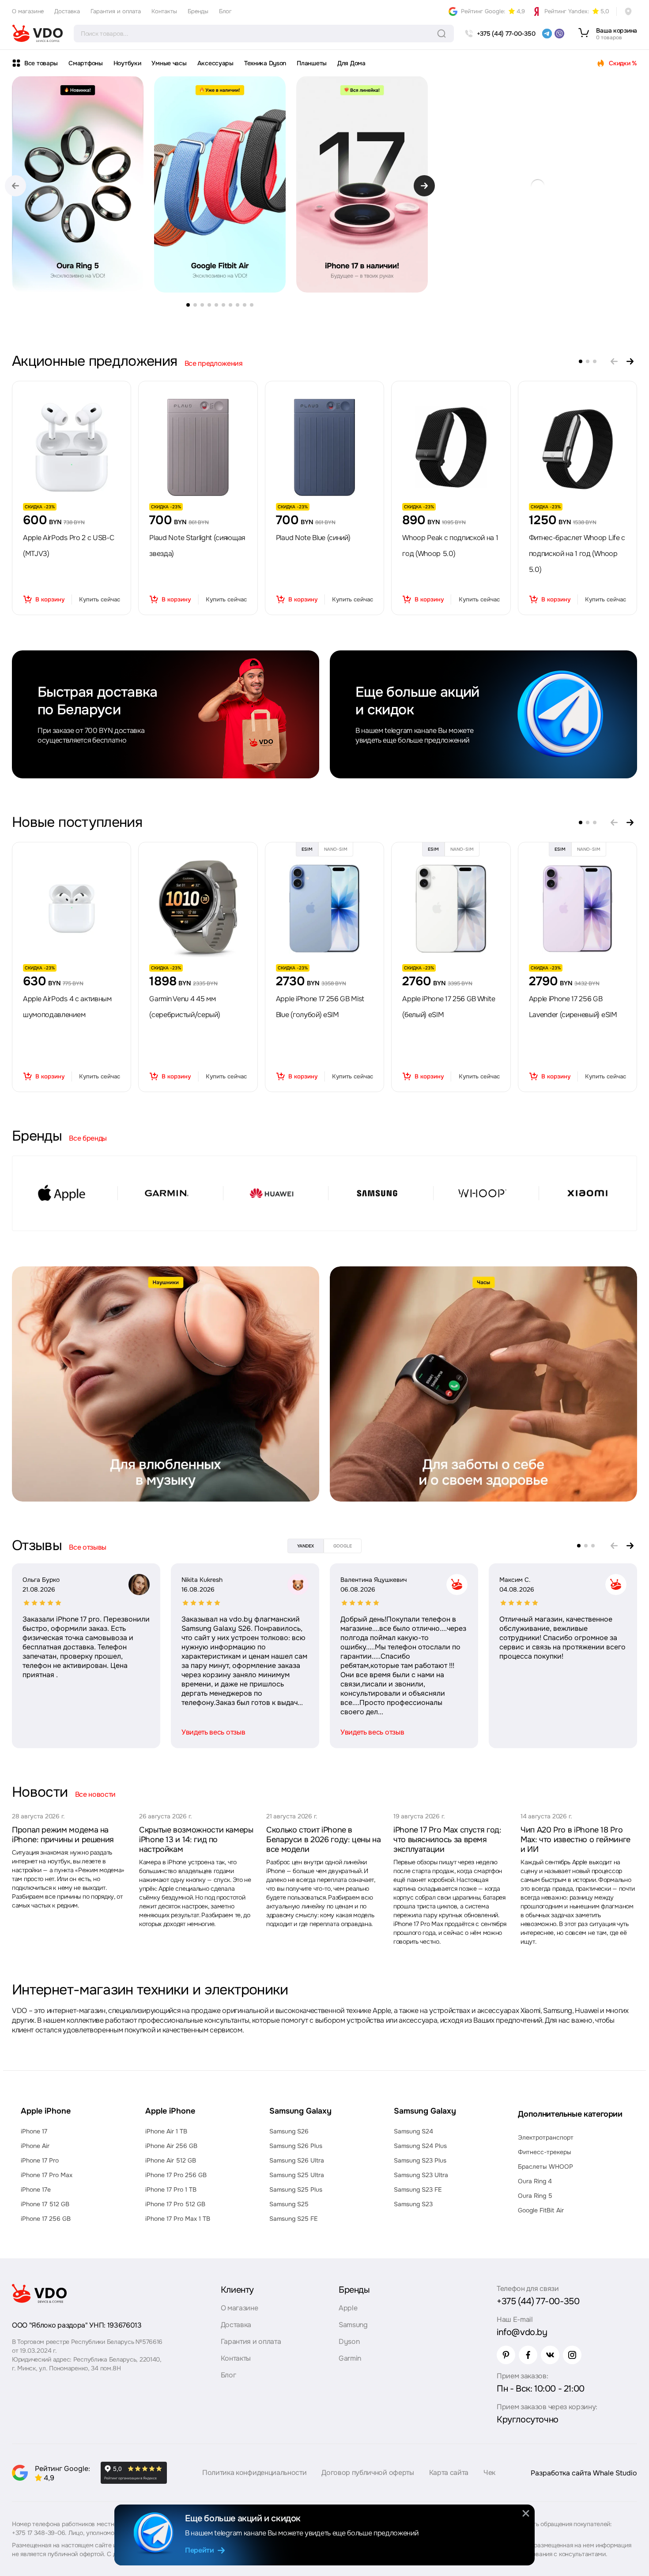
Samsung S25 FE (294, 2219)
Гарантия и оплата (116, 11)
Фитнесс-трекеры (545, 2152)
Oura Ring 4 (535, 2181)
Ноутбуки (127, 63)
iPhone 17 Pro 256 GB (176, 2175)
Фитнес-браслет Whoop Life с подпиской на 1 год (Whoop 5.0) (577, 554)
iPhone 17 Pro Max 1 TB (178, 2219)
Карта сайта (449, 2473)
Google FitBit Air (541, 2210)
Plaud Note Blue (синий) (313, 538)
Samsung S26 (289, 2131)
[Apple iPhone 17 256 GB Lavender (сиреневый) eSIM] (577, 909)
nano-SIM (336, 849)
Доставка (67, 11)
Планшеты (312, 63)
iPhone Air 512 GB (171, 2160)
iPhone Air (35, 2146)
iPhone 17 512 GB (45, 2204)
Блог (225, 11)
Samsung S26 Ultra (297, 2160)
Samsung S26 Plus (296, 2146)
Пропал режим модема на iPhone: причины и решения (63, 1835)
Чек (489, 2473)
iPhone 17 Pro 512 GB (175, 2204)
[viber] (559, 34)
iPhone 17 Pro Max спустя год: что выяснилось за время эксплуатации (447, 1840)
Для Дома (351, 63)
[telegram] (547, 34)
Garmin (350, 2358)
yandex (306, 1546)
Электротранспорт (546, 2137)
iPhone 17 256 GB (46, 2219)
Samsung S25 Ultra (297, 2175)
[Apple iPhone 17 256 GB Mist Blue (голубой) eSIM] (324, 909)
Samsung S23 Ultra (421, 2175)
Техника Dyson (265, 63)
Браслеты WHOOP (545, 2167)
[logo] (38, 34)
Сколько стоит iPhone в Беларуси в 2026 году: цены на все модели (324, 1840)
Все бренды (88, 1138)
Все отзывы (88, 1547)
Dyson (349, 2341)
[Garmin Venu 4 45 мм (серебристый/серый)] (198, 909)
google (343, 1546)
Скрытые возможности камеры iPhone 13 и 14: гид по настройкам (196, 1840)
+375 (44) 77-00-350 (538, 2301)
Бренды (198, 11)
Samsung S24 (413, 2131)
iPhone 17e (36, 2189)
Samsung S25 (289, 2204)
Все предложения (214, 364)
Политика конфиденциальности (254, 2473)
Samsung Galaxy (300, 2111)
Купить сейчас (100, 599)
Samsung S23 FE (418, 2189)
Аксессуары (215, 63)
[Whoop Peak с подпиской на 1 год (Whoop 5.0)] (451, 447)
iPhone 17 (34, 2131)
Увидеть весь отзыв (213, 1732)
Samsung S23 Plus (420, 2160)
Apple (348, 2308)
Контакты (164, 11)
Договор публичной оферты (368, 2473)
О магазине (28, 11)
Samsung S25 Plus (296, 2189)
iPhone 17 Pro (40, 2160)
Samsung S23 (413, 2204)
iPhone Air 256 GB (171, 2146)
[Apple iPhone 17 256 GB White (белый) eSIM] (451, 909)
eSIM (307, 849)
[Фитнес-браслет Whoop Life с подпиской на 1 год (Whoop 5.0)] (577, 447)
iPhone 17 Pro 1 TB (171, 2189)
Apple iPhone (46, 2111)
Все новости (95, 1794)
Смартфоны (85, 63)
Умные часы (169, 63)
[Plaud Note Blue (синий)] (324, 447)
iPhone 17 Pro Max (47, 2175)
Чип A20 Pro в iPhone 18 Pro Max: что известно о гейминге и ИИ (575, 1840)
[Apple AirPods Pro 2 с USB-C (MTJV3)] (72, 447)
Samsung (353, 2325)
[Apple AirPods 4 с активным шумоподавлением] (72, 909)
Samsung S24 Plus (420, 2146)
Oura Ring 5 (535, 2196)
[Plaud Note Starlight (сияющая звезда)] (198, 447)
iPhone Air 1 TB (166, 2131)
